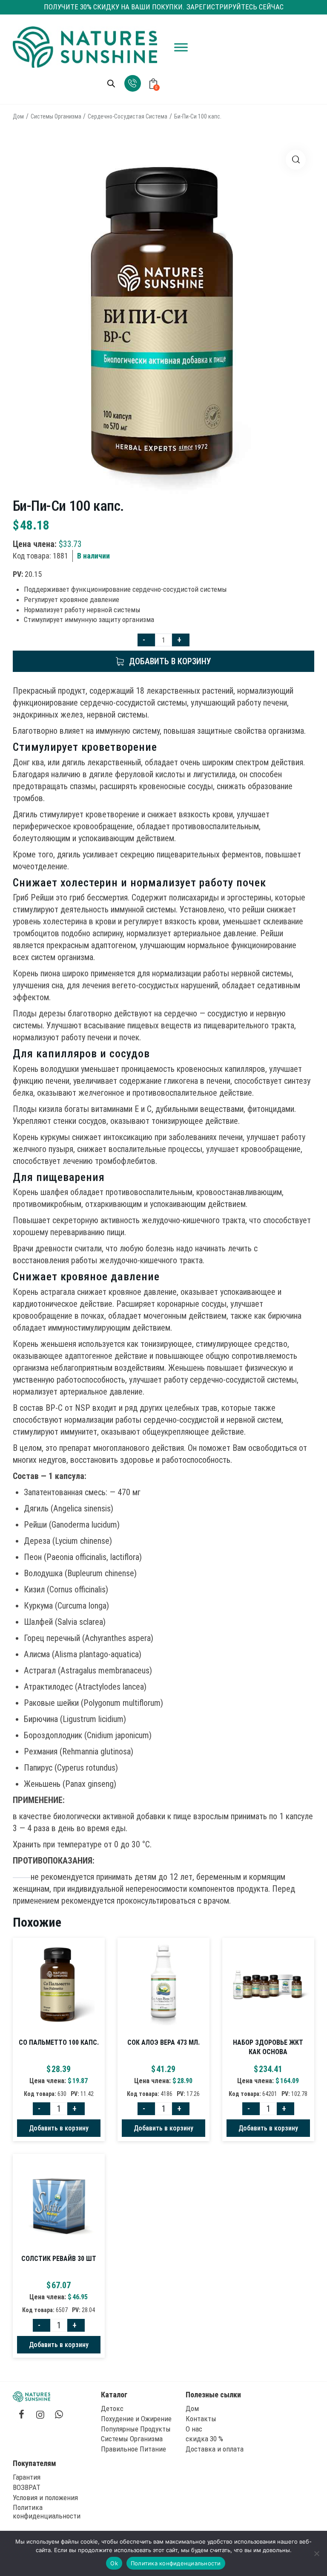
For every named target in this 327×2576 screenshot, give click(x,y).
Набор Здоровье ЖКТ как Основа (268, 2047)
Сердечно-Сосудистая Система (128, 116)
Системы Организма (56, 116)
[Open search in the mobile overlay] (111, 84)
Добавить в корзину (170, 661)
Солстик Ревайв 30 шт (59, 2259)
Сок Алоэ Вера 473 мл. (163, 2042)
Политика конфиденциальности (176, 2563)
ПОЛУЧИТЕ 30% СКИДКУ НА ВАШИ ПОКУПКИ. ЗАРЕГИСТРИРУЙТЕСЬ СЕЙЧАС (164, 7)
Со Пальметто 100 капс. (59, 2042)
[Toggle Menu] (181, 47)
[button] (296, 160)
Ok (114, 2563)
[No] (316, 2553)
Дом (18, 116)
